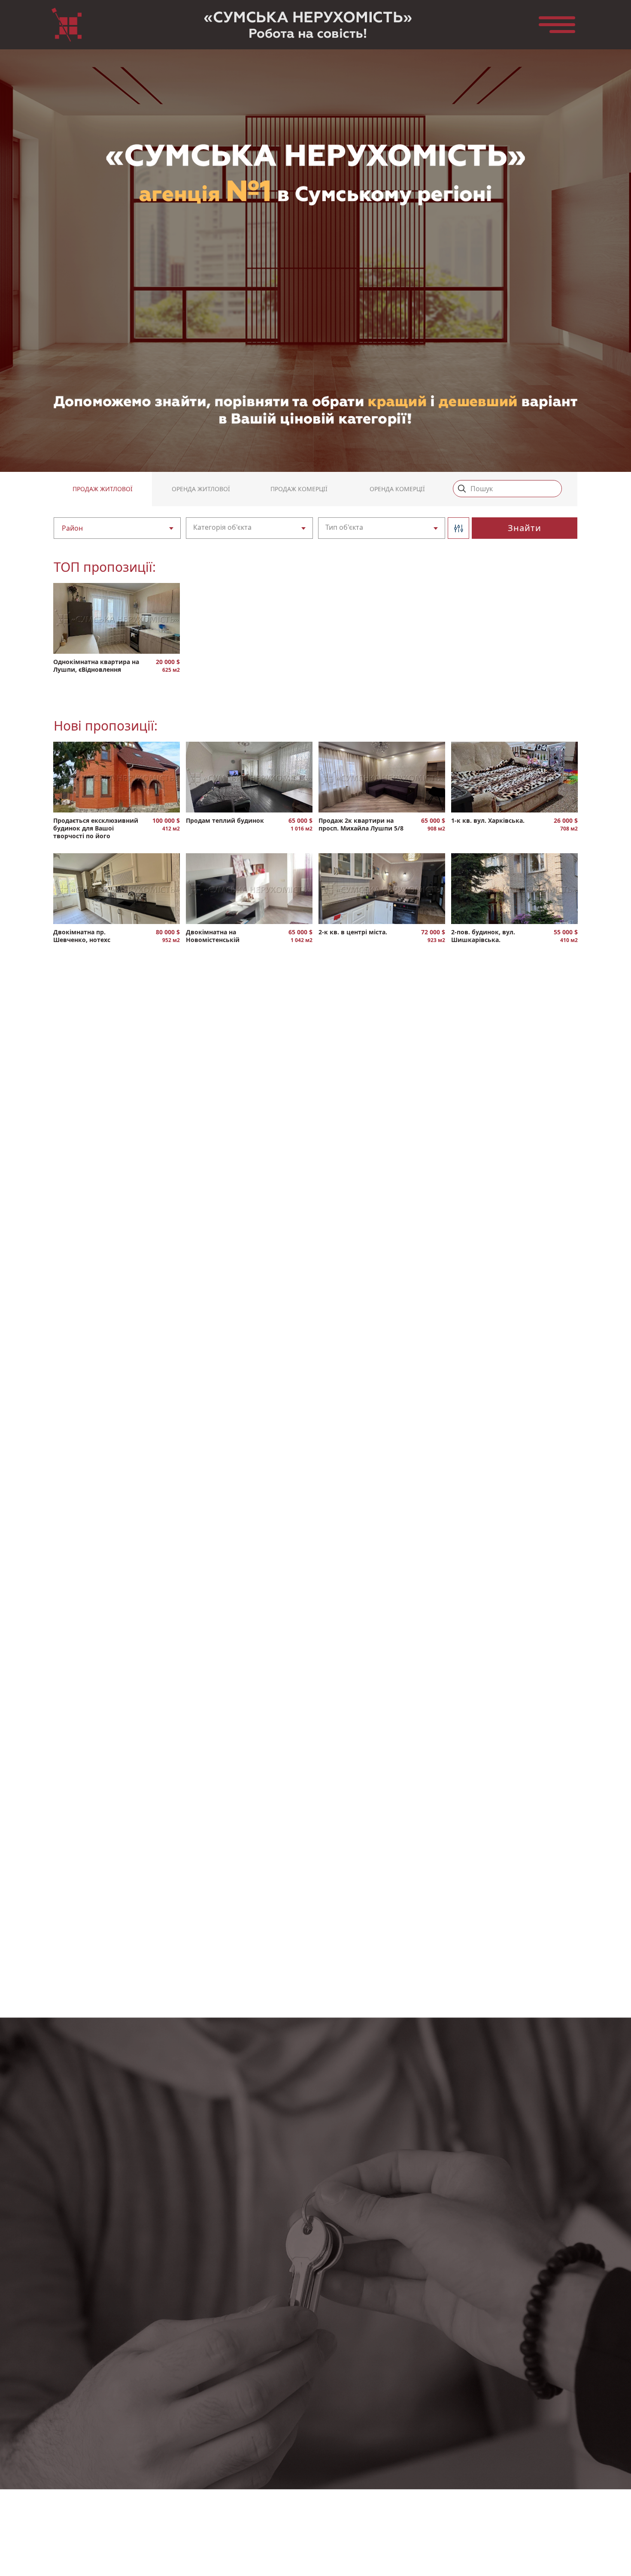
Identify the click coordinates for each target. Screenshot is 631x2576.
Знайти (525, 528)
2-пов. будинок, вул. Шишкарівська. (483, 936)
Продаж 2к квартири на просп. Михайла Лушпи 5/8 (361, 824)
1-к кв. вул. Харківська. (488, 821)
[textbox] (111, 528)
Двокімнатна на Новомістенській (213, 936)
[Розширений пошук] (458, 528)
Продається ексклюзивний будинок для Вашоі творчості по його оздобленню (96, 829)
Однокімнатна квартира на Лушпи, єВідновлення (96, 666)
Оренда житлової (201, 489)
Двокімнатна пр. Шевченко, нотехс (82, 936)
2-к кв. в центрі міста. (353, 932)
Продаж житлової (103, 489)
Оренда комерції (397, 489)
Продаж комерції (299, 489)
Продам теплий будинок (225, 821)
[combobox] (117, 528)
